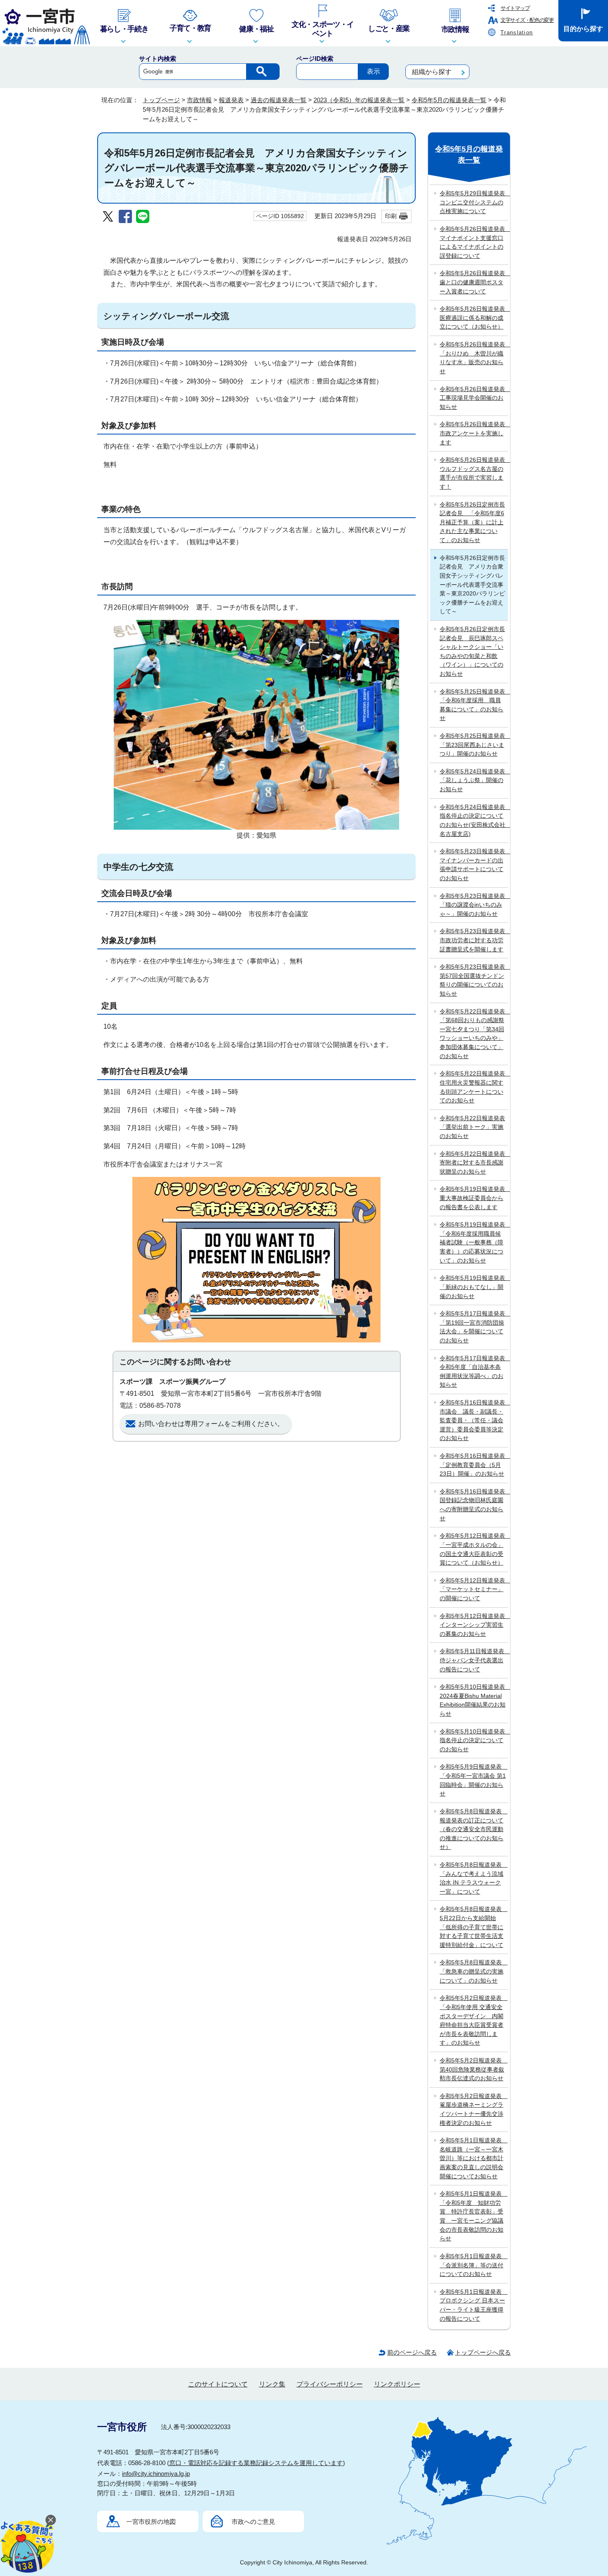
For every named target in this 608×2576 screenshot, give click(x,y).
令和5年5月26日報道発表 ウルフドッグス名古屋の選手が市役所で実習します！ (474, 473)
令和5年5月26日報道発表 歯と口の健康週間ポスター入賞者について (474, 282)
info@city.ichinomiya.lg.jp (156, 2474)
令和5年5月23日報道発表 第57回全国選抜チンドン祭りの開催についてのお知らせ (474, 980)
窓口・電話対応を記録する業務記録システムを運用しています (256, 2463)
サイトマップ (515, 8)
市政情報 (199, 100)
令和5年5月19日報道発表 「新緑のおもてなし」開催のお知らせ (474, 1287)
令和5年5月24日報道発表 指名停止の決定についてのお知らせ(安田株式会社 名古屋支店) (474, 820)
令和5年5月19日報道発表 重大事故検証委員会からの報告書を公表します (474, 1198)
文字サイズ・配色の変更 (527, 20)
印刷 (391, 216)
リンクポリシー (397, 2384)
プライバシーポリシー (330, 2384)
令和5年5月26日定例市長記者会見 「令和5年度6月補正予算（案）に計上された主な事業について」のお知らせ (472, 522)
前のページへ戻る (412, 2352)
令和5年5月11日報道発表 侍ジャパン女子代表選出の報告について (474, 1660)
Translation (517, 32)
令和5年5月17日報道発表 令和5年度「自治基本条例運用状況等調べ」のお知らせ (474, 1372)
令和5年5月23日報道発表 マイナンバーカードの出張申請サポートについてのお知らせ (474, 865)
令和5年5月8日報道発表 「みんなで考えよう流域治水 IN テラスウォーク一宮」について (474, 1878)
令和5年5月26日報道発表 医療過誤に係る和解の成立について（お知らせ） (474, 318)
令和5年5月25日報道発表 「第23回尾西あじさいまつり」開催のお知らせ (474, 745)
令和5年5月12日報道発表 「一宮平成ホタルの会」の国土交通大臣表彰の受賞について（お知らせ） (474, 1549)
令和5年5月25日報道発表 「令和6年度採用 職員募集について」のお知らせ (474, 705)
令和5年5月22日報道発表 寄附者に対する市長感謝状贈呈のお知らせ (474, 1163)
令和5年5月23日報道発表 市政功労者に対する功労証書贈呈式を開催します (474, 940)
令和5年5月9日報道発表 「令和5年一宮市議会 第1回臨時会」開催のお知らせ (474, 1780)
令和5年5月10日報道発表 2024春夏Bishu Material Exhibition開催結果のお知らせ (474, 1700)
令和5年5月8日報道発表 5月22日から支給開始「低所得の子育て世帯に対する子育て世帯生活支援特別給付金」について (474, 1927)
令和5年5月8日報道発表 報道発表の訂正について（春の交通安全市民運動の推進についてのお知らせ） (474, 1829)
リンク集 (272, 2384)
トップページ (161, 100)
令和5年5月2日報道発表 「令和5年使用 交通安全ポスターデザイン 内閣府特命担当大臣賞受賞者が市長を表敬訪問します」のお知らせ (474, 2020)
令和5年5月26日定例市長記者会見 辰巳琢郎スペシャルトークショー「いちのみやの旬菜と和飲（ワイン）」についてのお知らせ (472, 651)
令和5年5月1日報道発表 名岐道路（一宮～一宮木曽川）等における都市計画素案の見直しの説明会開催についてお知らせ (474, 2158)
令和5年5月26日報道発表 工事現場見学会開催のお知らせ (474, 398)
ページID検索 (315, 59)
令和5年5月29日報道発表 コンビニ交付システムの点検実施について (474, 202)
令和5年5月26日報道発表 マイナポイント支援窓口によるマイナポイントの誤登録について (474, 242)
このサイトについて (218, 2384)
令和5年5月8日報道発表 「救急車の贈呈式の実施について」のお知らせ (474, 1971)
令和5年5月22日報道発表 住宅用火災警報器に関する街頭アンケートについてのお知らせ (474, 1087)
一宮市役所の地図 (151, 2522)
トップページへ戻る (483, 2352)
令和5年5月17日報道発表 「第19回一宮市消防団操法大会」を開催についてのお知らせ (474, 1327)
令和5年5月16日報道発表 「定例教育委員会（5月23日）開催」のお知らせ (474, 1465)
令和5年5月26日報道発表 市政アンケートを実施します (474, 433)
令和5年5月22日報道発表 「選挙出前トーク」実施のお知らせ (472, 1127)
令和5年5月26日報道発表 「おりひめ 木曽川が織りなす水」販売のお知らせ (474, 358)
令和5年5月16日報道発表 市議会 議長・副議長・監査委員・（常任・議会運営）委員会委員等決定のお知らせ (474, 1420)
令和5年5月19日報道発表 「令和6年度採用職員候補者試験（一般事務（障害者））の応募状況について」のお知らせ (474, 1242)
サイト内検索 (158, 59)
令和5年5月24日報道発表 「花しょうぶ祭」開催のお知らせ (474, 780)
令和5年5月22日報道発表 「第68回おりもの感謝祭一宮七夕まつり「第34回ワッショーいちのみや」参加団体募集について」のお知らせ (474, 1034)
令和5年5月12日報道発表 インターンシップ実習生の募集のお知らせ (474, 1625)
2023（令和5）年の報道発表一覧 (359, 100)
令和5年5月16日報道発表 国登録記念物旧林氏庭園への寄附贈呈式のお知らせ (474, 1505)
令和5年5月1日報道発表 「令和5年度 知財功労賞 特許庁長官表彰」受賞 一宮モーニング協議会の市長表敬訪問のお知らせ (474, 2216)
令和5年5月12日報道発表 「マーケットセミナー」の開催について (474, 1589)
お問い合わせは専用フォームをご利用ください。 (211, 1424)
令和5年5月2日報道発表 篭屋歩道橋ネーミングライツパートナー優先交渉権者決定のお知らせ (474, 2109)
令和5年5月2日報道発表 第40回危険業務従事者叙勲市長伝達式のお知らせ (474, 2069)
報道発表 (231, 100)
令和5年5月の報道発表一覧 (449, 100)
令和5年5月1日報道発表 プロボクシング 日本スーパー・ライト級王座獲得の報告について (474, 2305)
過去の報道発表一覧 (279, 100)
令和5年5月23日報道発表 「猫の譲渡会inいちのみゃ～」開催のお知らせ (474, 905)
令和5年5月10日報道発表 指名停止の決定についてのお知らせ (474, 1740)
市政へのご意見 (253, 2522)
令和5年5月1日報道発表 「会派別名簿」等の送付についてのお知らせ (474, 2265)
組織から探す (432, 72)
